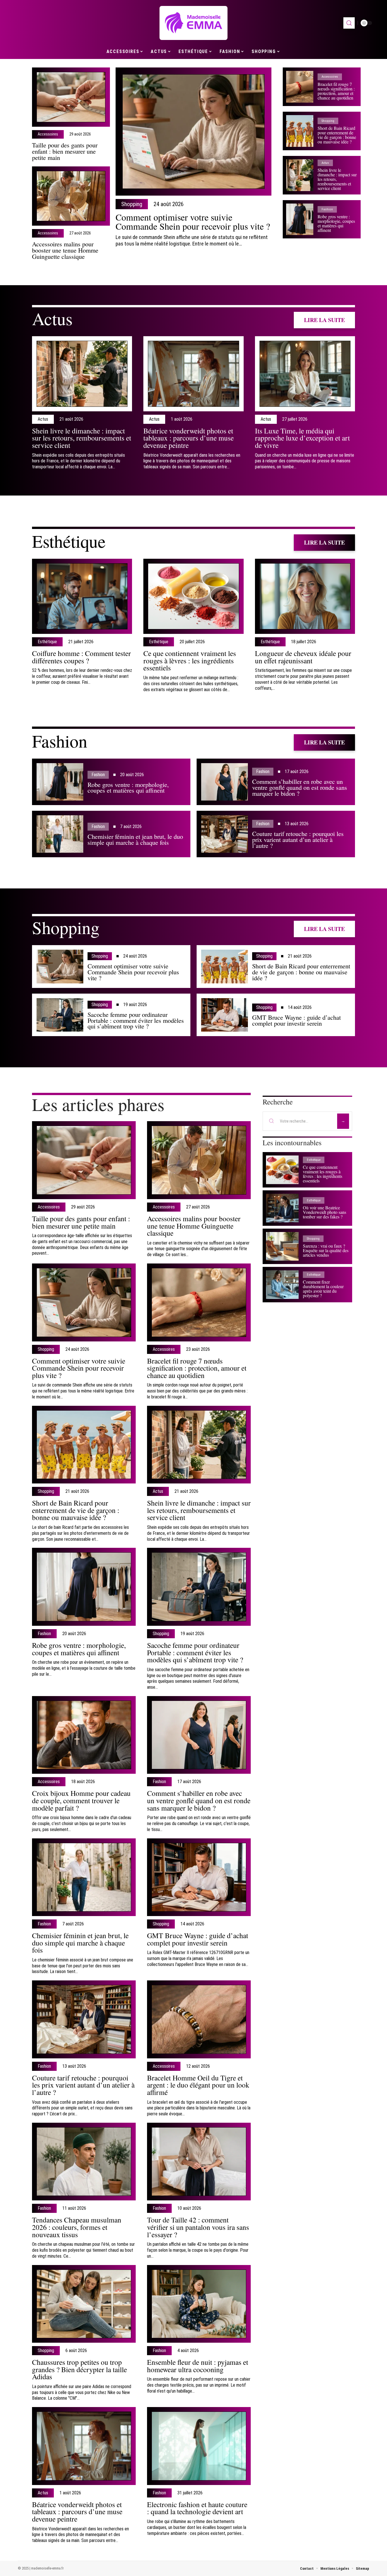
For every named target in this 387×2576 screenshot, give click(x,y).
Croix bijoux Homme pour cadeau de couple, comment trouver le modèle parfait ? (81, 1800)
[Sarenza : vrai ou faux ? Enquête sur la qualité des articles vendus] (282, 1246)
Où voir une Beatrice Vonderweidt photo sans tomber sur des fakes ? (325, 1212)
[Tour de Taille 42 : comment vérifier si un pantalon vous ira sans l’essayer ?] (199, 2162)
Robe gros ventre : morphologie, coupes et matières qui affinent (336, 223)
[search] (349, 23)
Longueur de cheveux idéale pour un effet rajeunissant (303, 657)
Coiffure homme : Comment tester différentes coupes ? (81, 657)
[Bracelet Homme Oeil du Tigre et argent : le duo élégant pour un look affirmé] (199, 2019)
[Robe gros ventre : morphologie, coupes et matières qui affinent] (300, 219)
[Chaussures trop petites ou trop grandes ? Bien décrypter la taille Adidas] (84, 2304)
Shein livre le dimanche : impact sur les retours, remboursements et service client (82, 438)
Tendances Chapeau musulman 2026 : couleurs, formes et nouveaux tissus (77, 2227)
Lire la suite (324, 320)
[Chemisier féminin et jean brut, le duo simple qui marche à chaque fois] (60, 834)
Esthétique (69, 541)
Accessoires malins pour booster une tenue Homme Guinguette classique (65, 250)
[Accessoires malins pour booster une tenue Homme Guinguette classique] (71, 196)
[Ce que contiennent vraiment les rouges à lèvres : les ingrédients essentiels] (193, 596)
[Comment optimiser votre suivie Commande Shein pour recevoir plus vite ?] (193, 132)
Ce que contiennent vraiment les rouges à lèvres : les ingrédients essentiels (190, 660)
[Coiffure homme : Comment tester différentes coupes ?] (82, 596)
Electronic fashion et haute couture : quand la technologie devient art (197, 2508)
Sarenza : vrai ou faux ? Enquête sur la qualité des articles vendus (326, 1250)
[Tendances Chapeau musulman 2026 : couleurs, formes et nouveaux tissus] (84, 2162)
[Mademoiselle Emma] (193, 23)
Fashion (327, 209)
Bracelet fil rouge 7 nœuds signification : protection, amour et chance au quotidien (336, 91)
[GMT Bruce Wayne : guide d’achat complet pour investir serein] (225, 1015)
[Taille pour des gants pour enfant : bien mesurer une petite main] (71, 97)
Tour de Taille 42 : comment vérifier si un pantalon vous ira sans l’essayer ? (198, 2227)
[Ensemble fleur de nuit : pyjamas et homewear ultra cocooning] (199, 2304)
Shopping (132, 204)
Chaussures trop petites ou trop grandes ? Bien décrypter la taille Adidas (79, 2369)
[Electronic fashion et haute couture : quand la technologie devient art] (199, 2446)
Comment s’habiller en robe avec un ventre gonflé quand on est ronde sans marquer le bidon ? (300, 787)
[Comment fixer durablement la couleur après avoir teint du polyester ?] (282, 1285)
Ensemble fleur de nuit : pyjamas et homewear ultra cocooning (198, 2366)
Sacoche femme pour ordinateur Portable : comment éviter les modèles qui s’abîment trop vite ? (136, 1020)
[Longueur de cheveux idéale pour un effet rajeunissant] (305, 596)
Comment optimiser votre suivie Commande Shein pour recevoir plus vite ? (193, 222)
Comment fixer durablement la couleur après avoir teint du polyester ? (323, 1289)
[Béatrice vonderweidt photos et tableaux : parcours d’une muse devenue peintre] (193, 374)
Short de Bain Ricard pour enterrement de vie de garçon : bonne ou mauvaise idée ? (337, 135)
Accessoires (48, 134)
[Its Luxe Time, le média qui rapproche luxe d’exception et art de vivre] (305, 374)
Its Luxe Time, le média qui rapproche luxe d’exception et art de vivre (302, 438)
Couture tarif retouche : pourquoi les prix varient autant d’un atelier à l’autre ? (298, 839)
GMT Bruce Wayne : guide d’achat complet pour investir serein (296, 1020)
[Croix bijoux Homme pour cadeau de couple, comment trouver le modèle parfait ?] (84, 1735)
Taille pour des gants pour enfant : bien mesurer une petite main (65, 151)
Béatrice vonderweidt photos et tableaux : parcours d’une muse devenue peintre (189, 438)
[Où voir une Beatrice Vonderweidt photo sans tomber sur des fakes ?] (282, 1208)
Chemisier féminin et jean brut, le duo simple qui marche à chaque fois (135, 839)
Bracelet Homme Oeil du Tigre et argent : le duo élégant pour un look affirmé (198, 2085)
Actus (325, 163)
